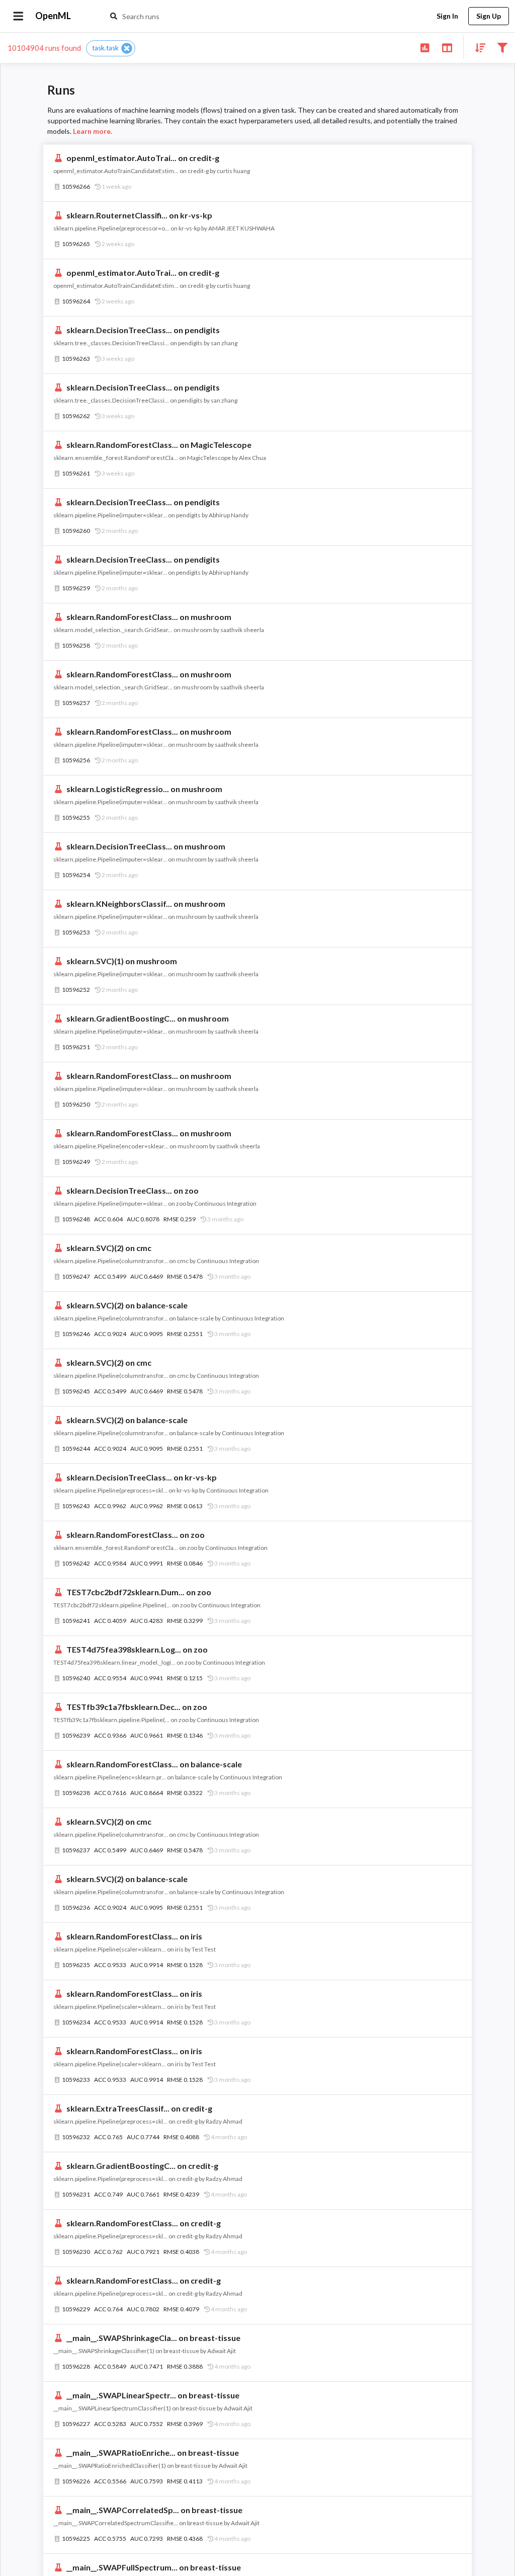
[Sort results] (477, 47)
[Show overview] (425, 47)
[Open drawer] (18, 16)
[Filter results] (502, 47)
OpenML (53, 16)
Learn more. (93, 131)
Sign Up (489, 16)
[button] (111, 48)
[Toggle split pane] (447, 47)
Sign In (447, 16)
